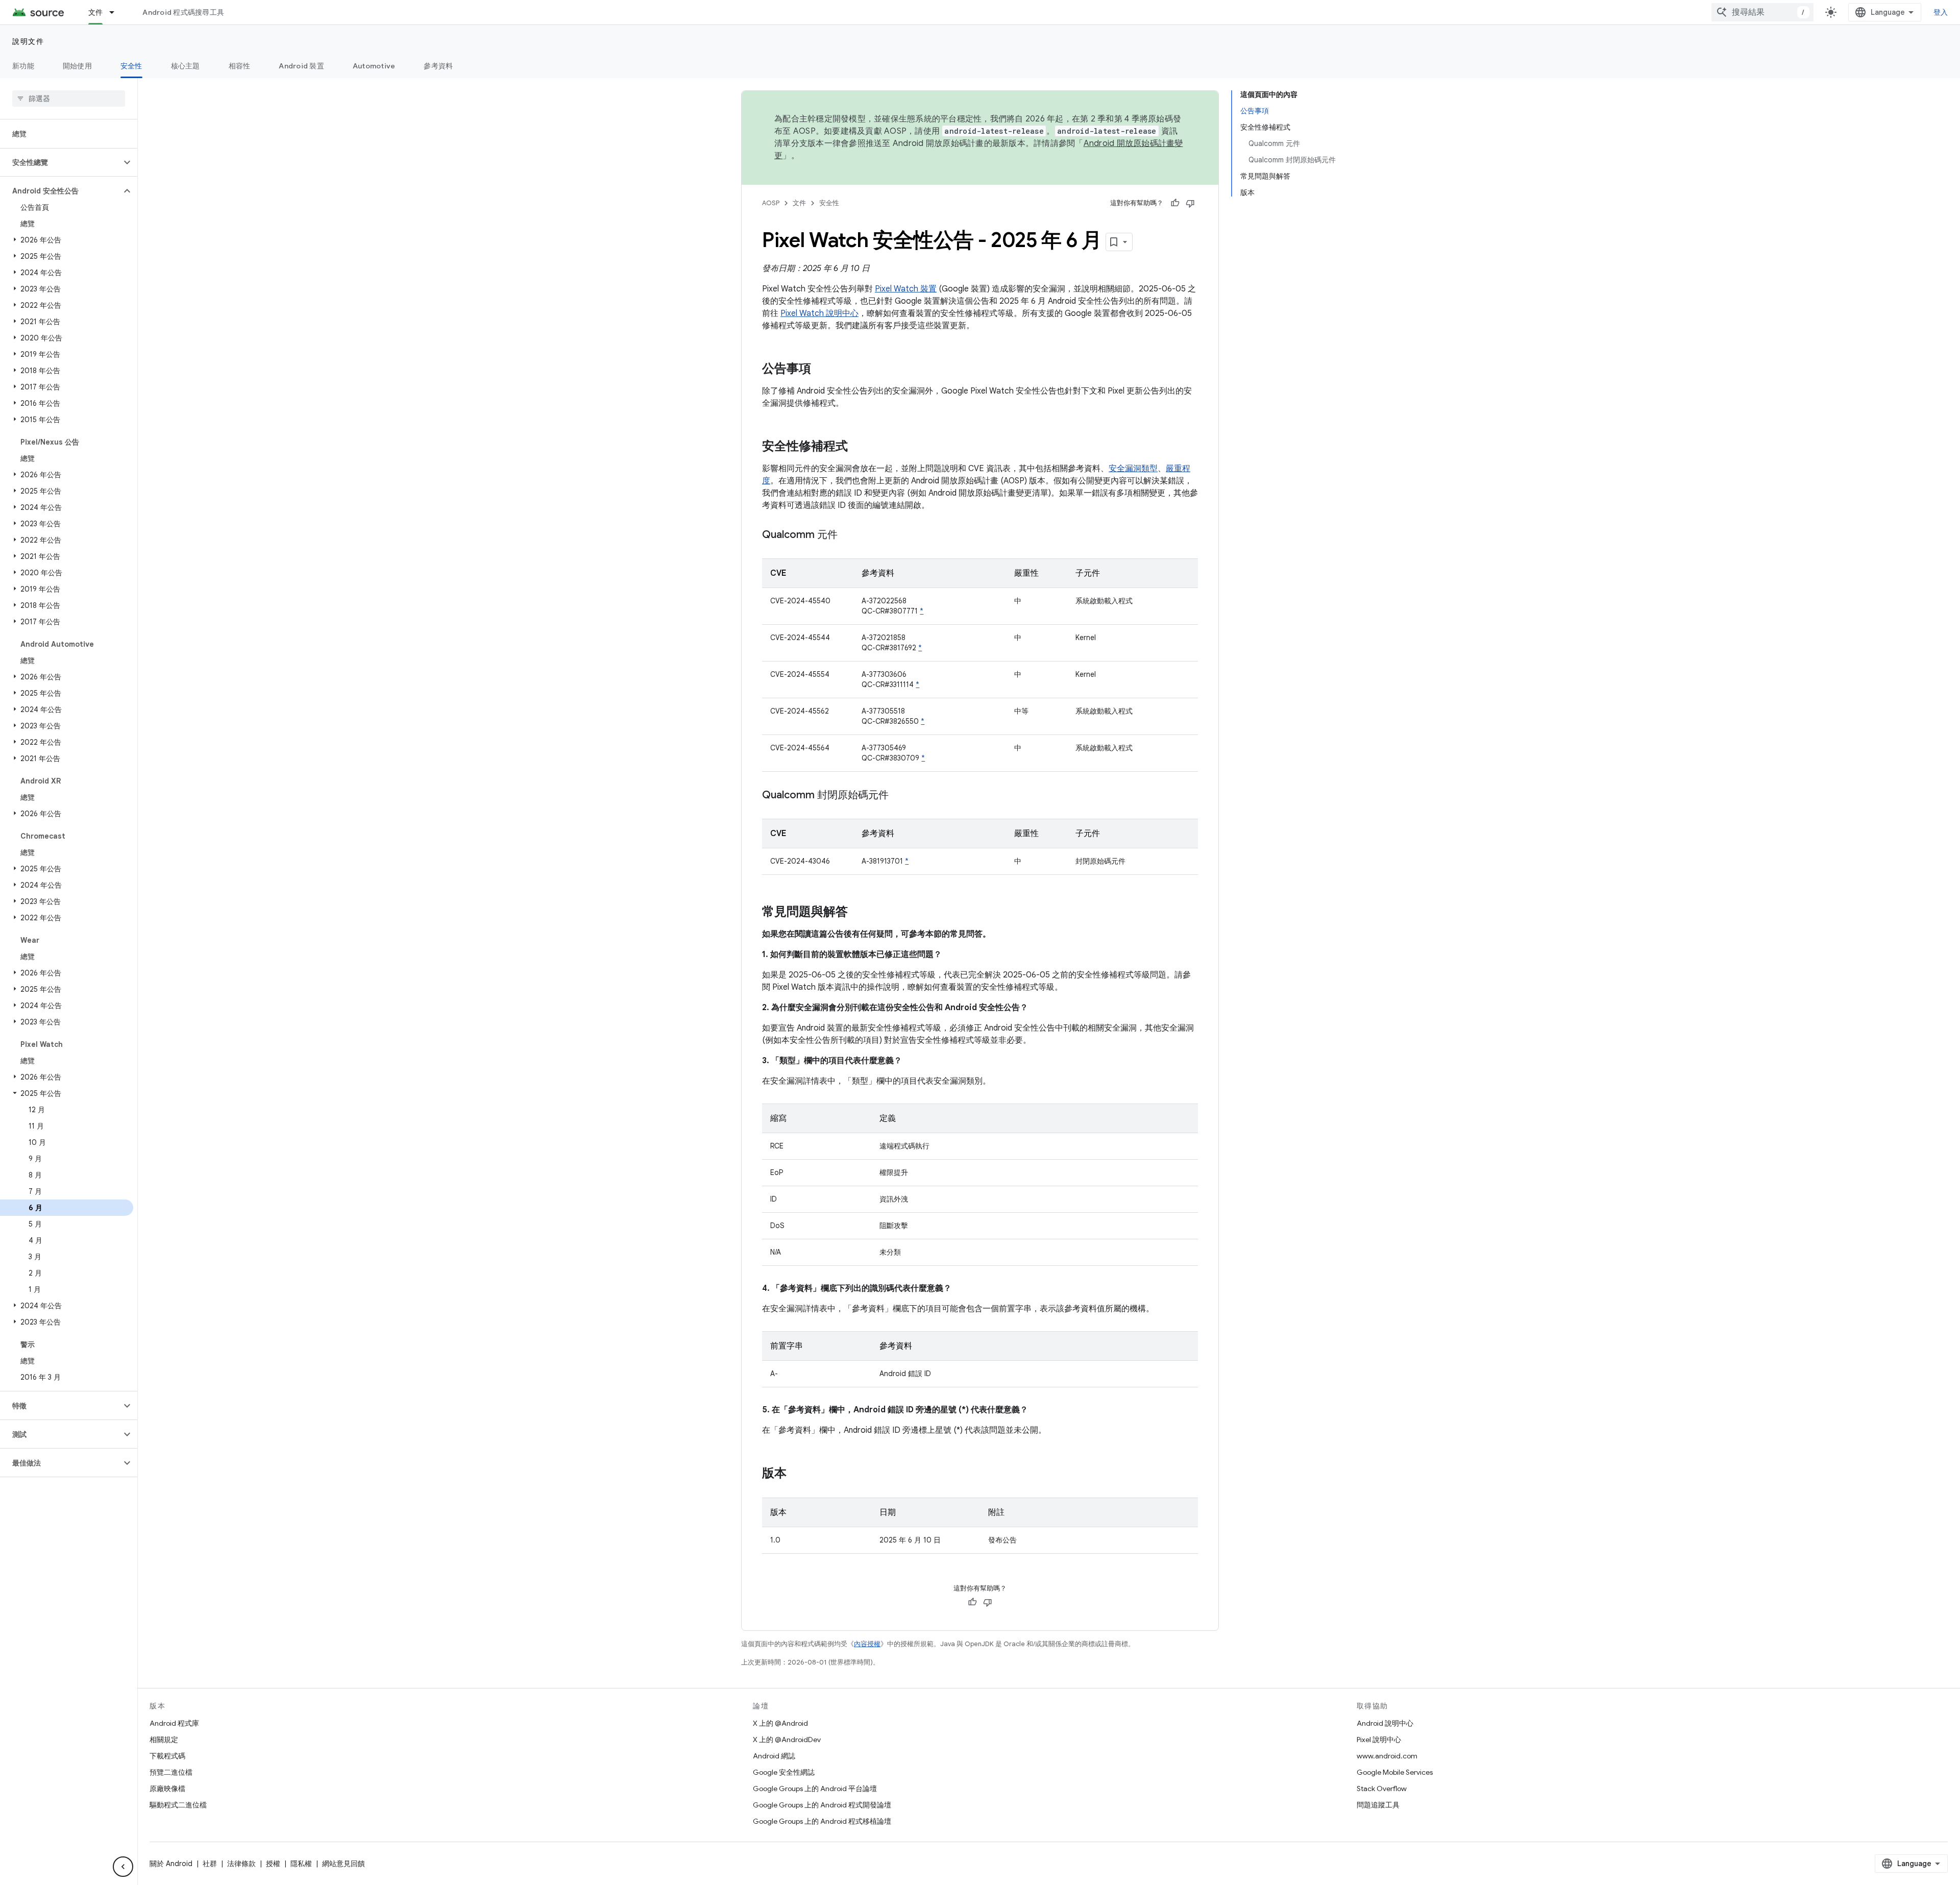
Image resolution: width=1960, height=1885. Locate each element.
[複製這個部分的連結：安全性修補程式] (858, 447)
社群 (210, 1864)
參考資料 (438, 66)
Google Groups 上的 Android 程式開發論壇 (822, 1805)
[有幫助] (1175, 203)
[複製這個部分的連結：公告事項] (821, 370)
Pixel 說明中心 (1379, 1740)
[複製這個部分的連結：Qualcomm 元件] (848, 535)
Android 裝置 (301, 66)
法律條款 (241, 1864)
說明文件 (28, 41)
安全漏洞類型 (1133, 469)
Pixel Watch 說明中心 (819, 313)
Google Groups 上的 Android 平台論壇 (815, 1789)
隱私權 (301, 1864)
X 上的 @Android (780, 1723)
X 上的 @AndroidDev (787, 1740)
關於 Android (171, 1864)
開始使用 (77, 66)
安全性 (131, 66)
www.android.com (1387, 1756)
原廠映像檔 (167, 1789)
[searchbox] (69, 99)
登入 (1941, 12)
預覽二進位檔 (171, 1772)
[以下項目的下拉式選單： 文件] (116, 12)
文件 (96, 12)
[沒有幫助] (1190, 203)
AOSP (771, 203)
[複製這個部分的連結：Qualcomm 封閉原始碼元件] (899, 796)
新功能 (23, 66)
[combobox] (1762, 12)
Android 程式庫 (174, 1723)
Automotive (374, 66)
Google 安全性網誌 (784, 1772)
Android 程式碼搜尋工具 (183, 12)
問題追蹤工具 (1378, 1805)
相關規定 (164, 1740)
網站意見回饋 (344, 1864)
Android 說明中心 (1385, 1723)
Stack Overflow (1382, 1789)
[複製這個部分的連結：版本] (797, 1474)
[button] (60, 162)
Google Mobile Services (1395, 1772)
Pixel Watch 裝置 (906, 289)
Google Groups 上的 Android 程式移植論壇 (822, 1821)
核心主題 (186, 66)
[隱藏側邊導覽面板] (123, 1867)
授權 (273, 1864)
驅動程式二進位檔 (178, 1805)
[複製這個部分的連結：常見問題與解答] (858, 913)
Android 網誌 (774, 1756)
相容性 (240, 66)
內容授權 (867, 1644)
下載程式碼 (167, 1756)
